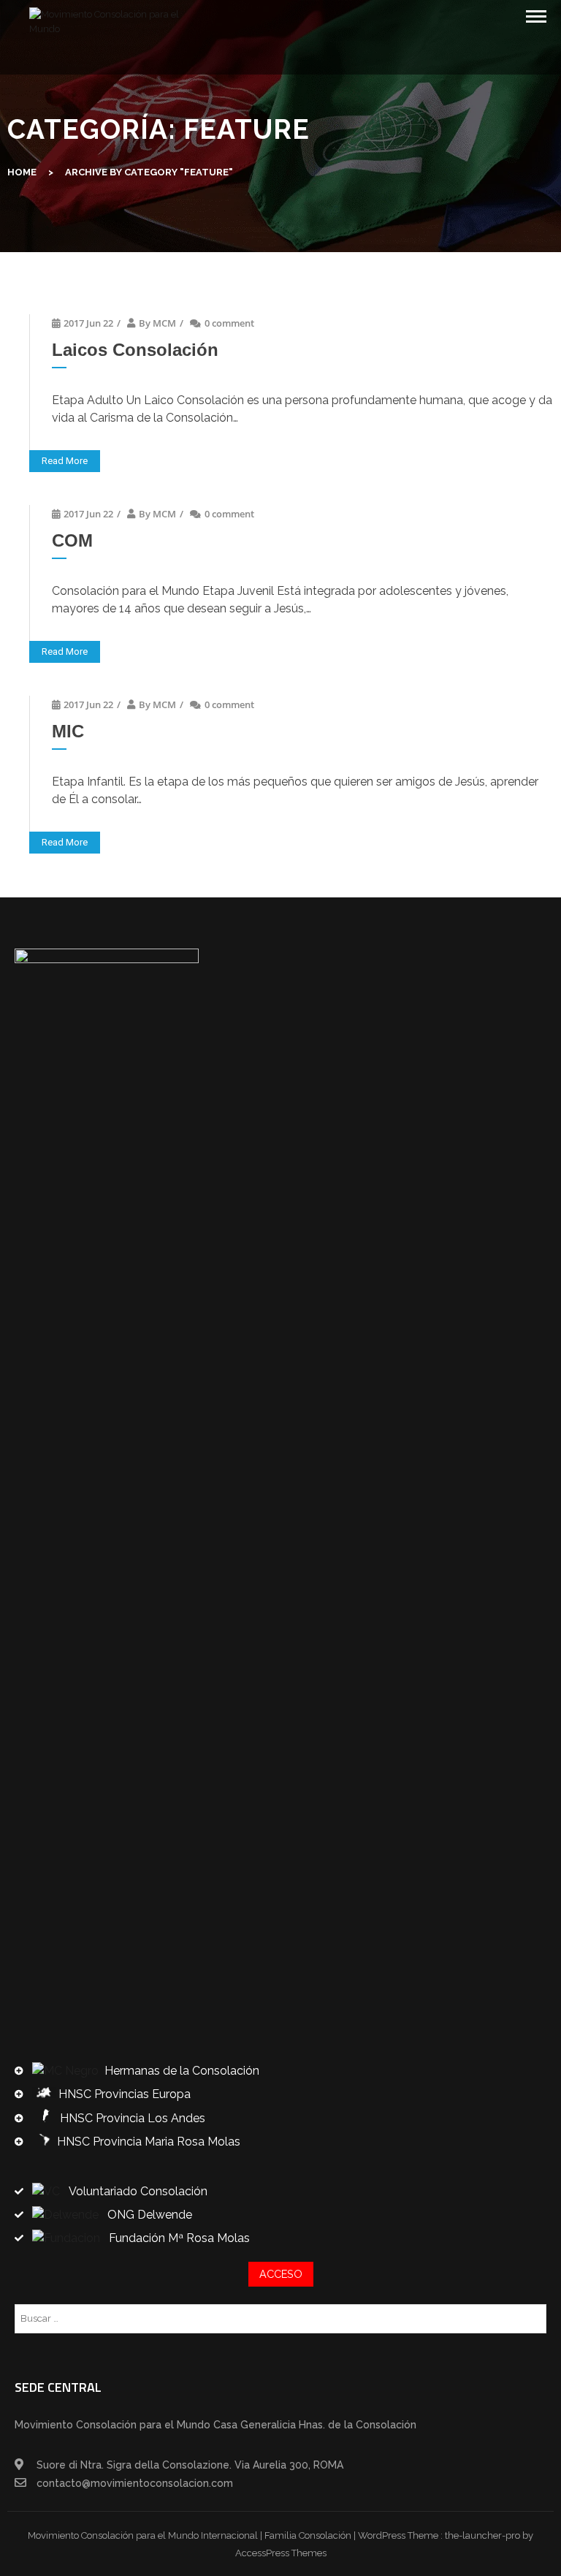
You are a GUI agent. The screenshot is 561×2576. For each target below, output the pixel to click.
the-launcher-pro (482, 2535)
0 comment (229, 323)
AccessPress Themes (281, 2553)
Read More (65, 461)
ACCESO (281, 2274)
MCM (164, 323)
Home (22, 172)
